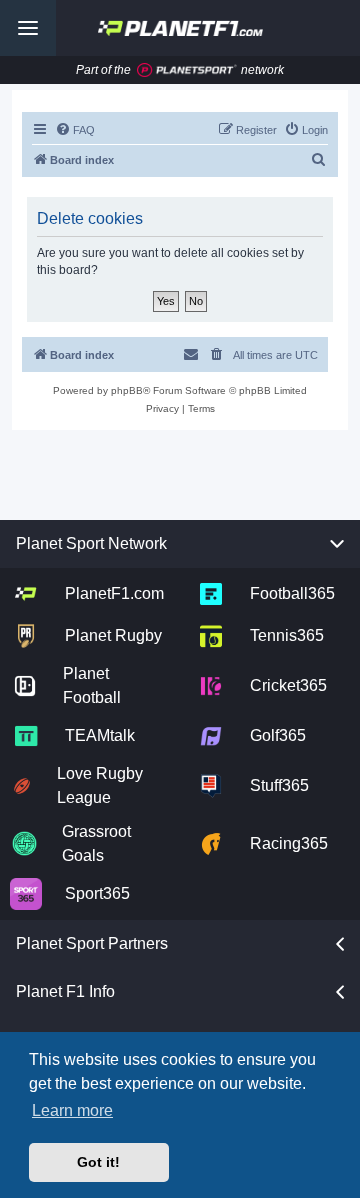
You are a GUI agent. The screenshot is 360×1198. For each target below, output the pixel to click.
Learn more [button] (72, 1110)
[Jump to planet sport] (187, 70)
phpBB (127, 390)
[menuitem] (75, 130)
